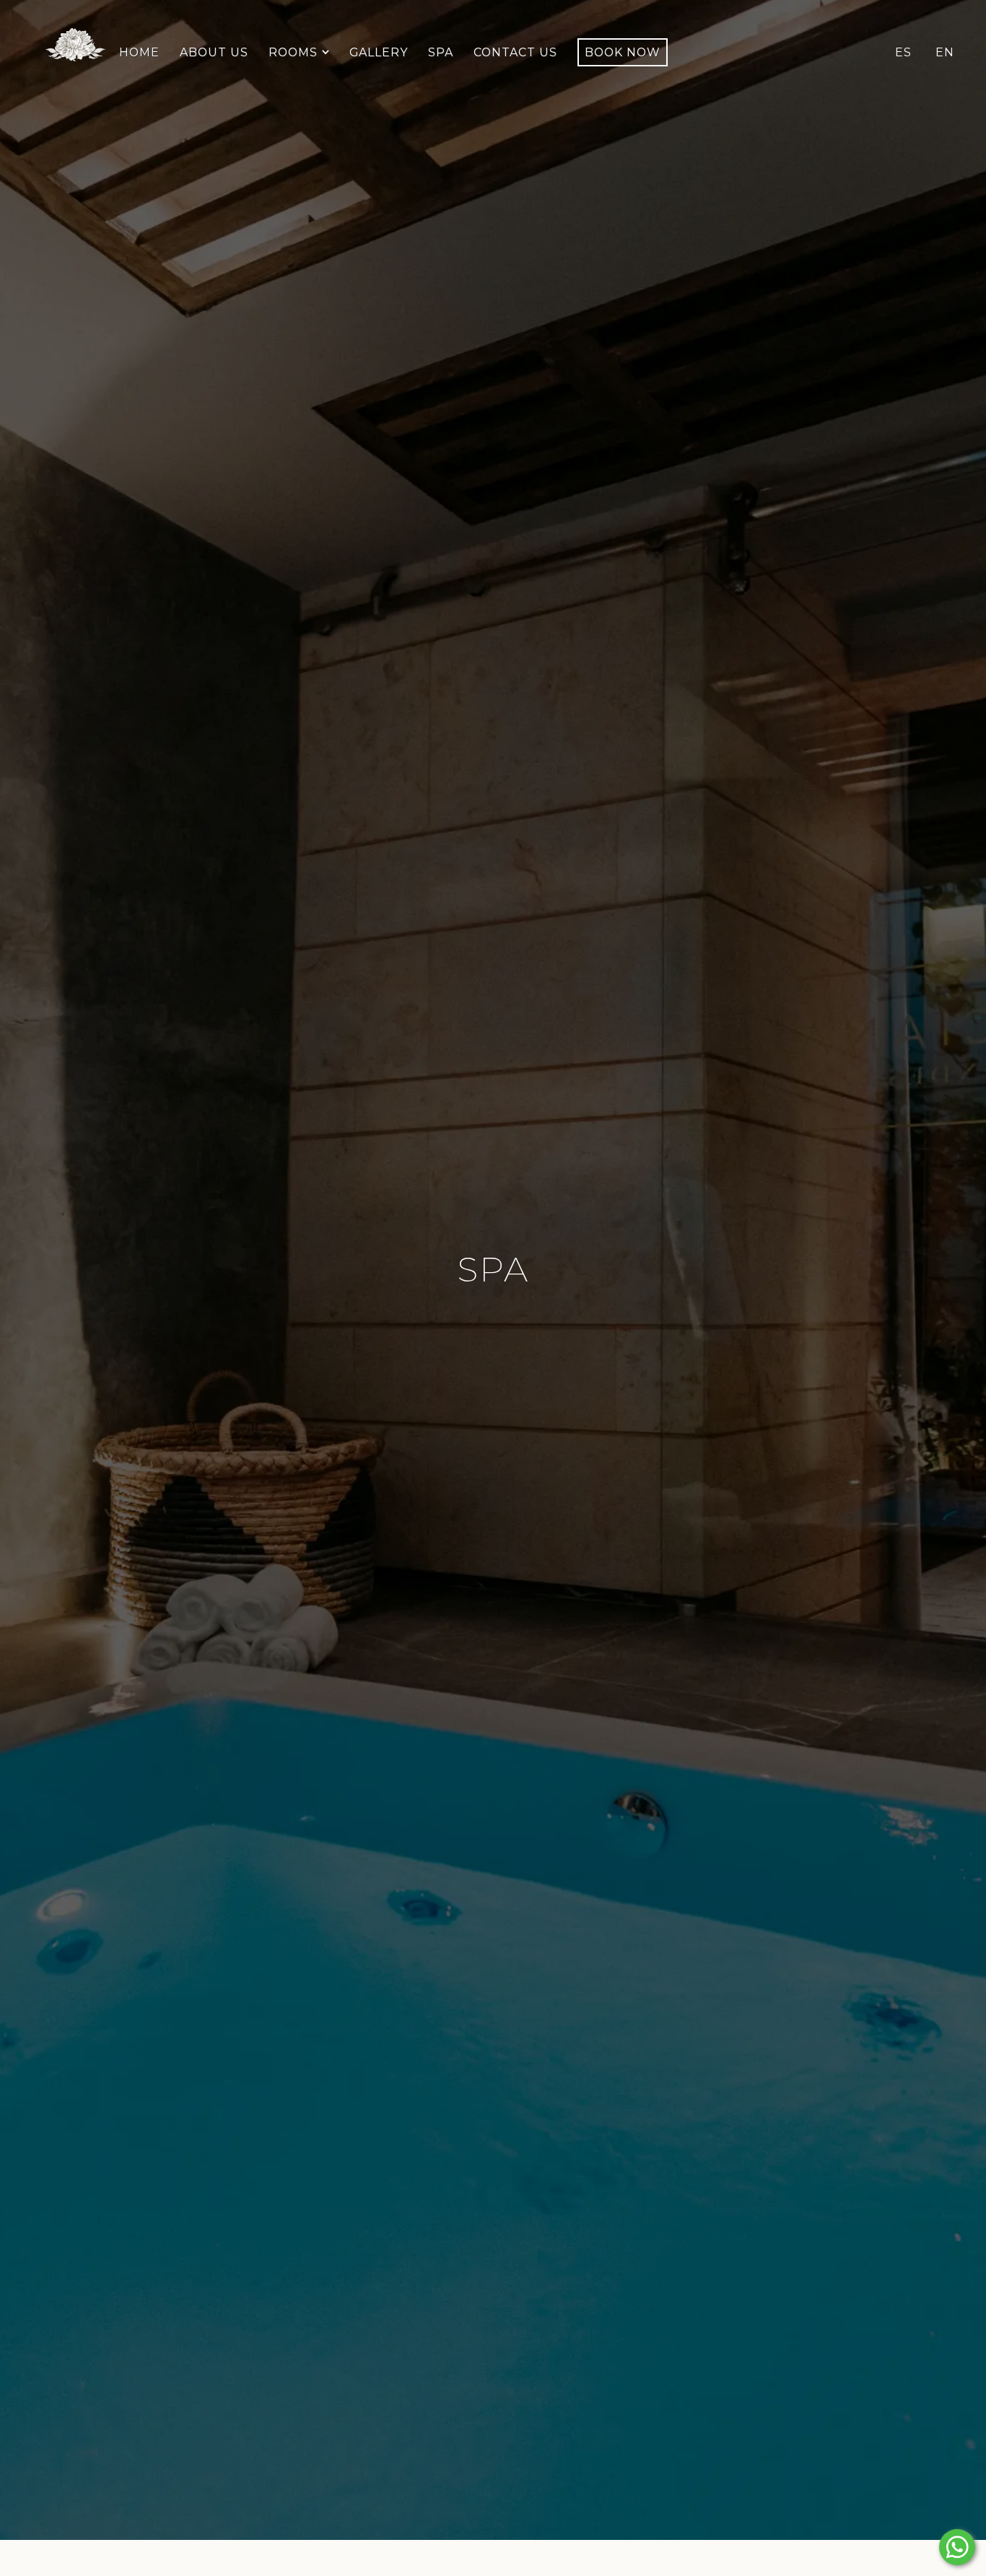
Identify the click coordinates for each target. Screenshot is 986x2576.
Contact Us (515, 52)
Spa (441, 52)
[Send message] (957, 2547)
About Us (214, 52)
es (903, 52)
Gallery (379, 52)
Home (139, 52)
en (945, 52)
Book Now (623, 52)
